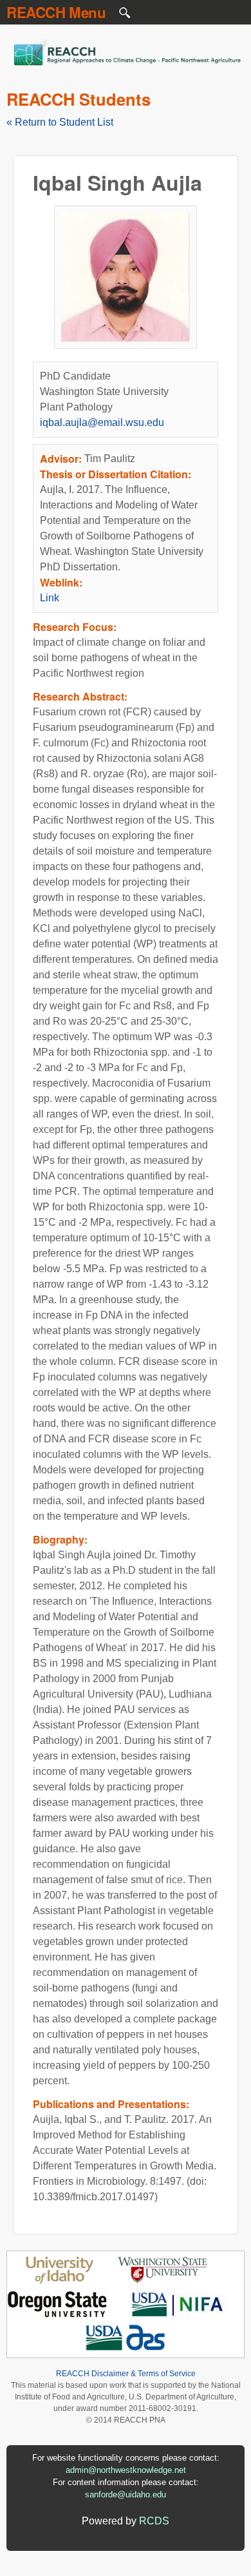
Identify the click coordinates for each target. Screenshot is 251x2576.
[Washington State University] (163, 2281)
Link (50, 598)
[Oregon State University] (58, 2315)
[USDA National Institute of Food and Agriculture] (177, 2315)
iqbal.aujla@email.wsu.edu (102, 422)
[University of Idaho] (60, 2281)
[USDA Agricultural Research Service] (126, 2349)
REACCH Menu (56, 12)
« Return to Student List (60, 122)
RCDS (154, 2521)
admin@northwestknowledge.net (126, 2470)
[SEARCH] (126, 16)
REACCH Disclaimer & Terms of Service (126, 2374)
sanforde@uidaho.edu (126, 2494)
